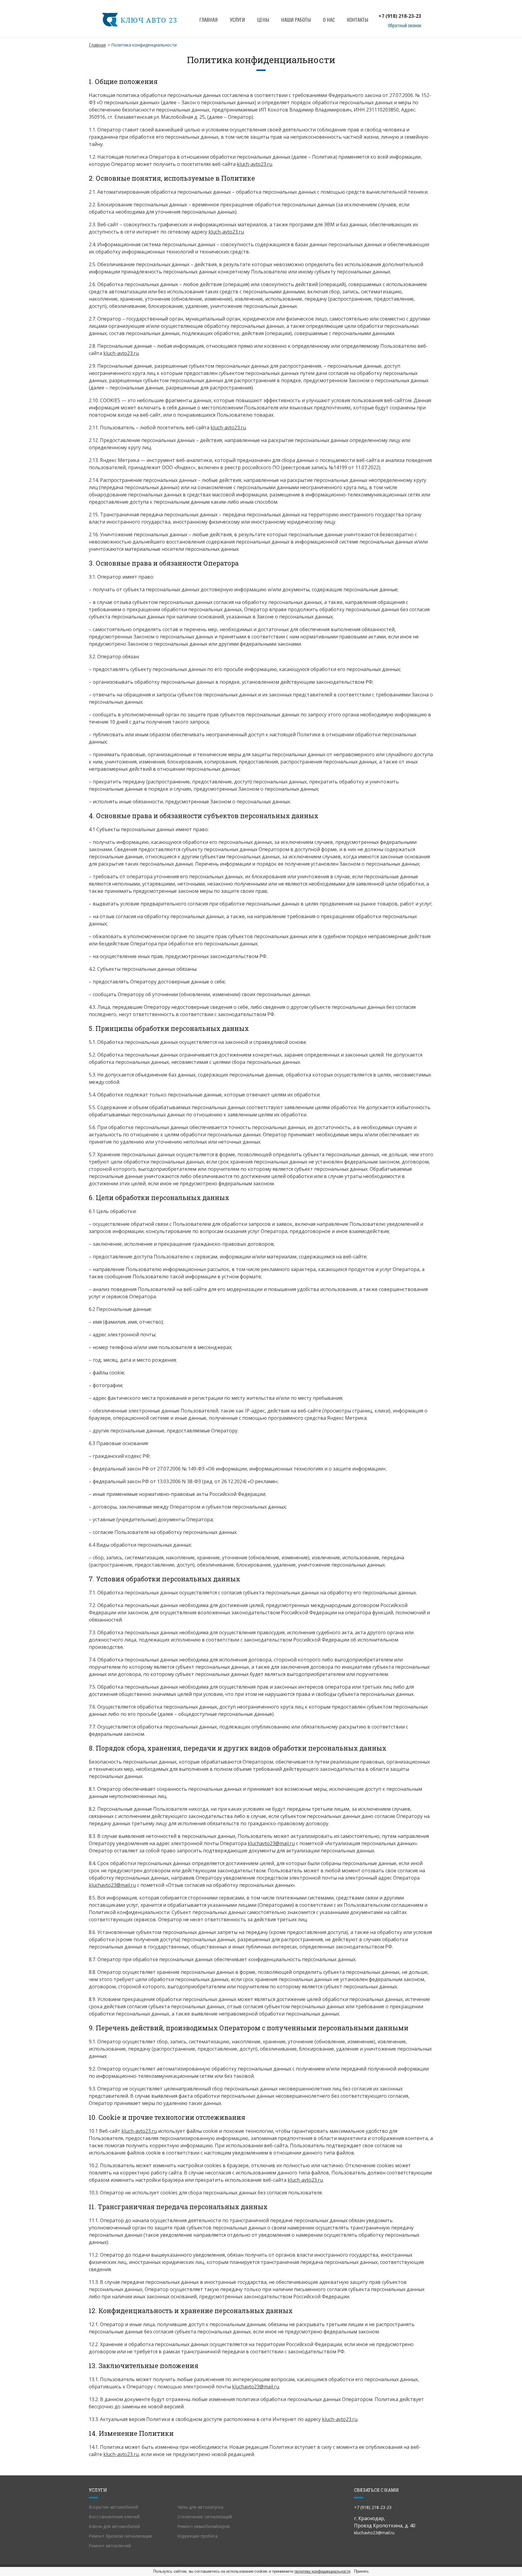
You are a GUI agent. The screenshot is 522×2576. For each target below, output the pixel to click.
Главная (209, 20)
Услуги (237, 20)
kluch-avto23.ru (255, 164)
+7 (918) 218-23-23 (400, 16)
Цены (263, 20)
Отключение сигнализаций (205, 2517)
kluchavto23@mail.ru (271, 1843)
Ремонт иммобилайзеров (204, 2526)
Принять (361, 2571)
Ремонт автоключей (110, 2546)
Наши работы (296, 20)
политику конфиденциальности (323, 2571)
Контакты (358, 20)
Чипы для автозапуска (200, 2507)
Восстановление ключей (114, 2517)
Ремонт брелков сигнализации (120, 2536)
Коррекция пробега (197, 2536)
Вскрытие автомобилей (113, 2507)
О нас (329, 20)
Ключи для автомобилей (114, 2526)
